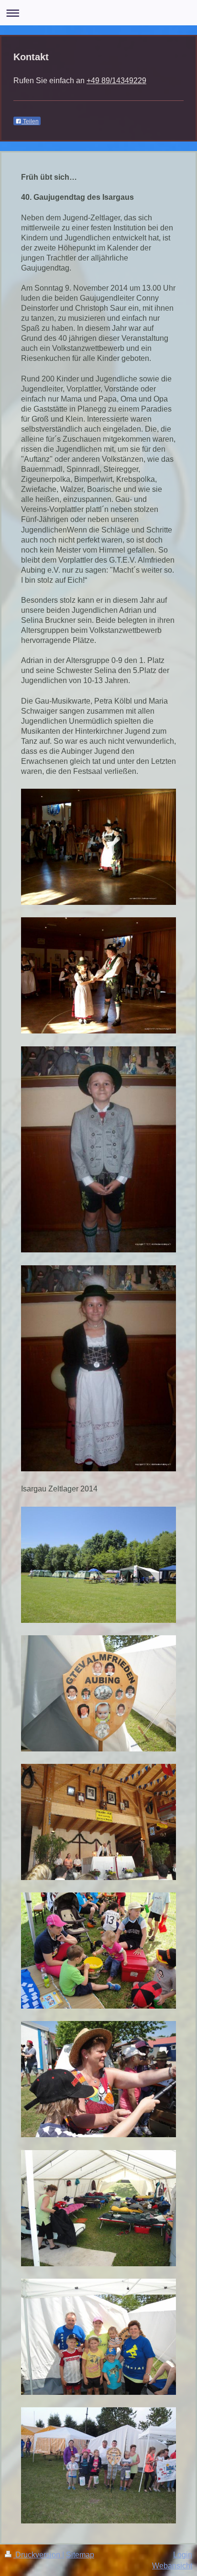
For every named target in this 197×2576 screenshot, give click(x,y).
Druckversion (38, 2554)
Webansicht (172, 2565)
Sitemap (80, 2554)
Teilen (30, 121)
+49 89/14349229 (116, 80)
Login (183, 2554)
